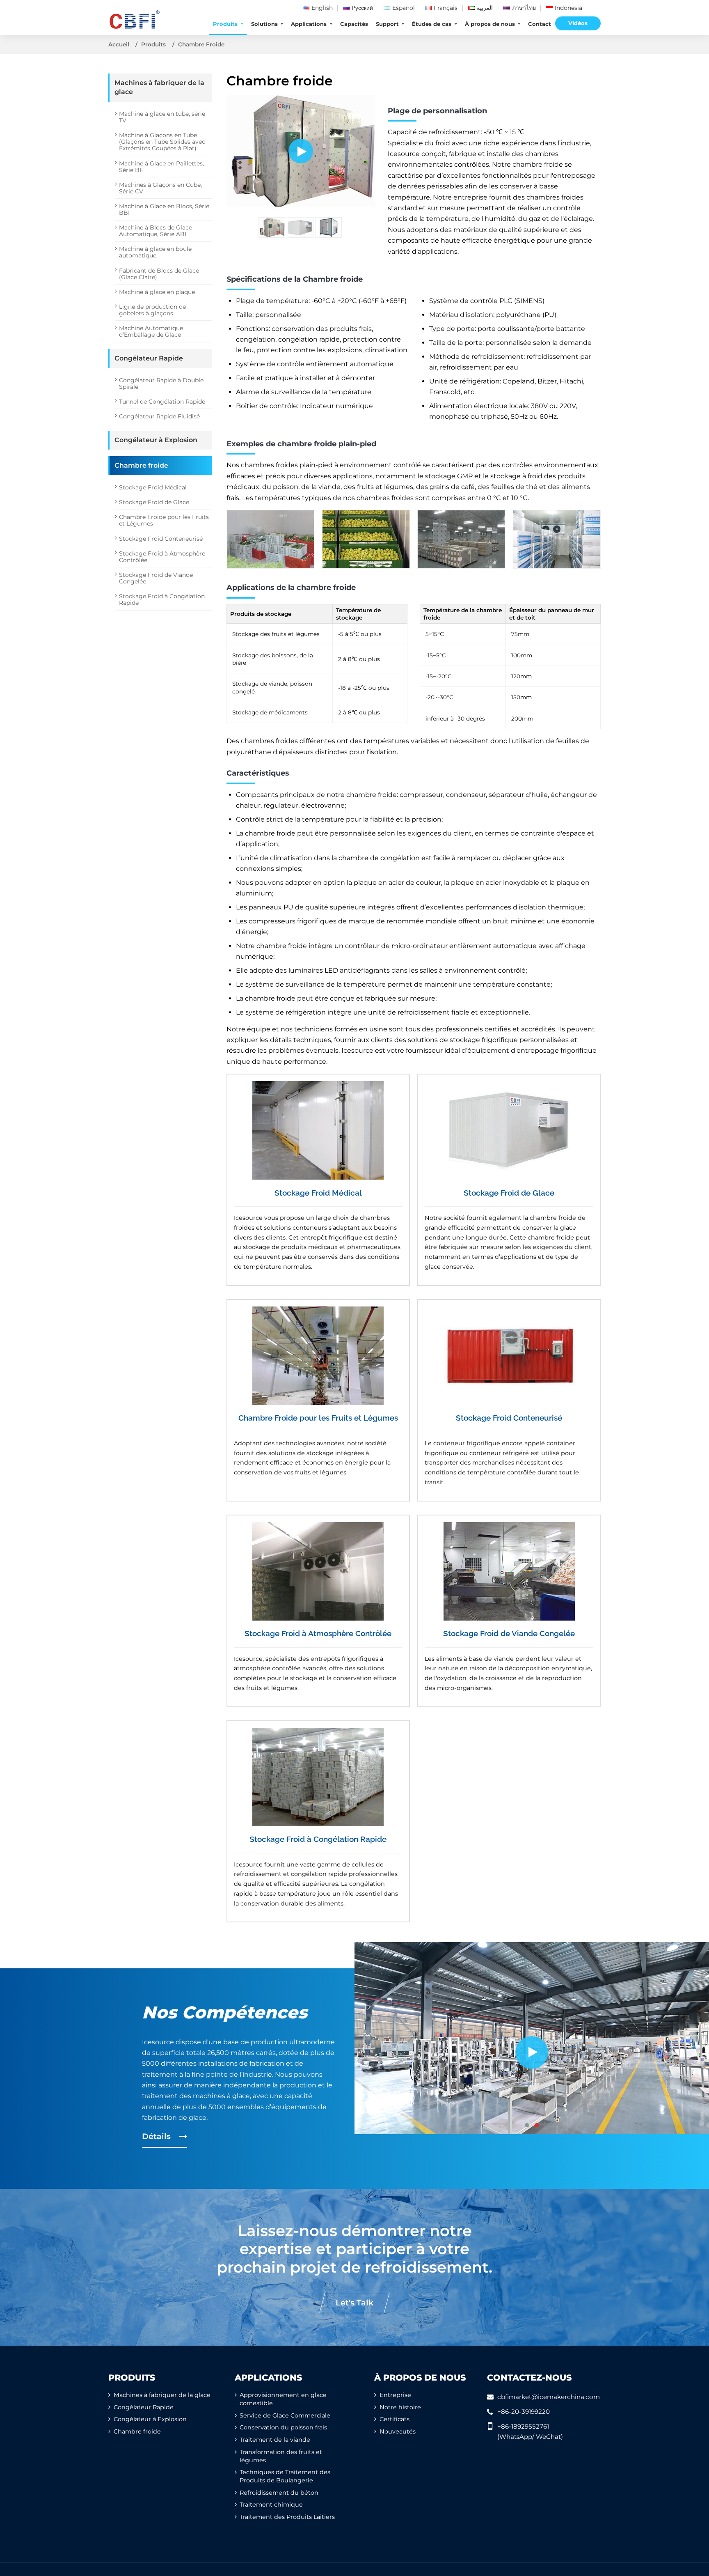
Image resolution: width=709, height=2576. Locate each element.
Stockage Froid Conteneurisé (509, 1418)
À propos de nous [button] (491, 24)
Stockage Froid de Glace (509, 1193)
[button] (527, 2125)
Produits (153, 44)
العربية (485, 8)
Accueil (119, 44)
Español (404, 8)
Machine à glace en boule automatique (155, 252)
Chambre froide (141, 465)
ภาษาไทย (524, 8)
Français (446, 8)
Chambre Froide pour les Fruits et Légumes (318, 1418)
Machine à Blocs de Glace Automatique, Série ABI (156, 231)
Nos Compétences (225, 2012)
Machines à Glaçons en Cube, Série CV (160, 188)
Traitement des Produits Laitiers (287, 2517)
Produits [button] (226, 24)
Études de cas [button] (432, 24)
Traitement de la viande (275, 2440)
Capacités (354, 24)
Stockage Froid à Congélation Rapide (318, 1839)
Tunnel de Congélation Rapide (162, 402)
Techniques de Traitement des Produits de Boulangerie (285, 2476)
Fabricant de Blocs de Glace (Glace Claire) (159, 274)
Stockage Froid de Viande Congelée (509, 1633)
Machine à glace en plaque (157, 292)
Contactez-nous (529, 2377)
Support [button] (388, 24)
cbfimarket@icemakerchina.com (549, 2397)
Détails (157, 2136)
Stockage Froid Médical (318, 1193)
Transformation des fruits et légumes (281, 2456)
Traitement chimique (271, 2505)
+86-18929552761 (523, 2426)
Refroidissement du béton (279, 2493)
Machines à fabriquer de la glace (159, 87)
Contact (540, 24)
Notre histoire (400, 2407)
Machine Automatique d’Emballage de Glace (151, 331)
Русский (362, 8)
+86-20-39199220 (524, 2412)
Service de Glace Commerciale (285, 2415)
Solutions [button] (265, 24)
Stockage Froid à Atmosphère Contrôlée (318, 1633)
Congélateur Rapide (149, 358)
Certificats (395, 2419)
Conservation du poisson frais (283, 2427)
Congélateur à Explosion (156, 440)
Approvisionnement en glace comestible (283, 2399)
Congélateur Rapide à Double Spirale (161, 383)
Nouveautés (398, 2431)
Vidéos (578, 23)
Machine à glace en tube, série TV (162, 117)
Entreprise (395, 2395)
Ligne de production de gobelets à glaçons (152, 310)
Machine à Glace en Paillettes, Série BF (161, 167)
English (322, 8)
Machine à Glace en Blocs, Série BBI (164, 209)
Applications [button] (310, 24)
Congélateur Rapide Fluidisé (159, 416)
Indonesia (568, 8)
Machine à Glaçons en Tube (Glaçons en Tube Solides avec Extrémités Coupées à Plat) (162, 142)
